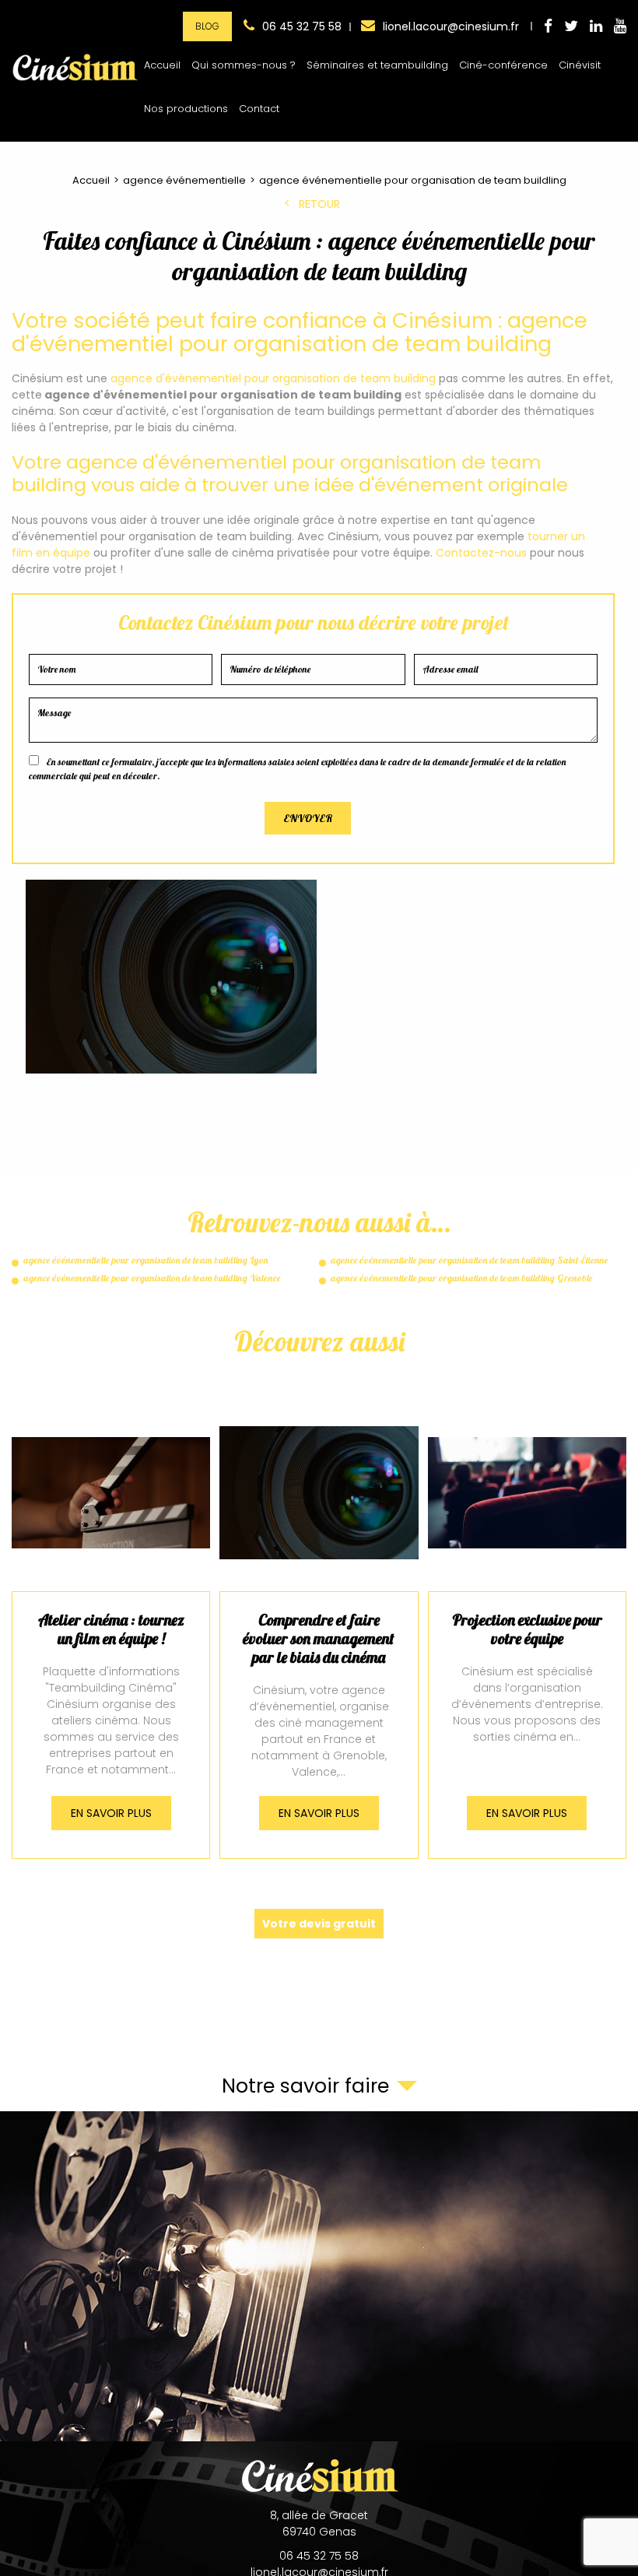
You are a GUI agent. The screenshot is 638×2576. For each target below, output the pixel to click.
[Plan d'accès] (319, 2276)
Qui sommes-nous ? (244, 65)
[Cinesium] (75, 81)
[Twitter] (571, 27)
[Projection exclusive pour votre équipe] (527, 1631)
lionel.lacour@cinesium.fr (451, 26)
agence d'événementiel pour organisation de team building (273, 378)
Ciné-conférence (503, 65)
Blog (207, 26)
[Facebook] (548, 27)
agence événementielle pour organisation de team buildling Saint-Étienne (469, 1260)
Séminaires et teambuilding (377, 65)
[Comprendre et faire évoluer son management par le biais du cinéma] (319, 1631)
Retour (319, 204)
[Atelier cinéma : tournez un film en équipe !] (111, 1631)
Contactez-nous (481, 553)
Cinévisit (580, 65)
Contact (259, 109)
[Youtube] (620, 27)
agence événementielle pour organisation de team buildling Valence (152, 1278)
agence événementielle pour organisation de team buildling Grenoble (461, 1278)
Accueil (162, 65)
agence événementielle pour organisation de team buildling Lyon (145, 1260)
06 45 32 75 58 (302, 26)
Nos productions (186, 109)
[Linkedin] (596, 27)
